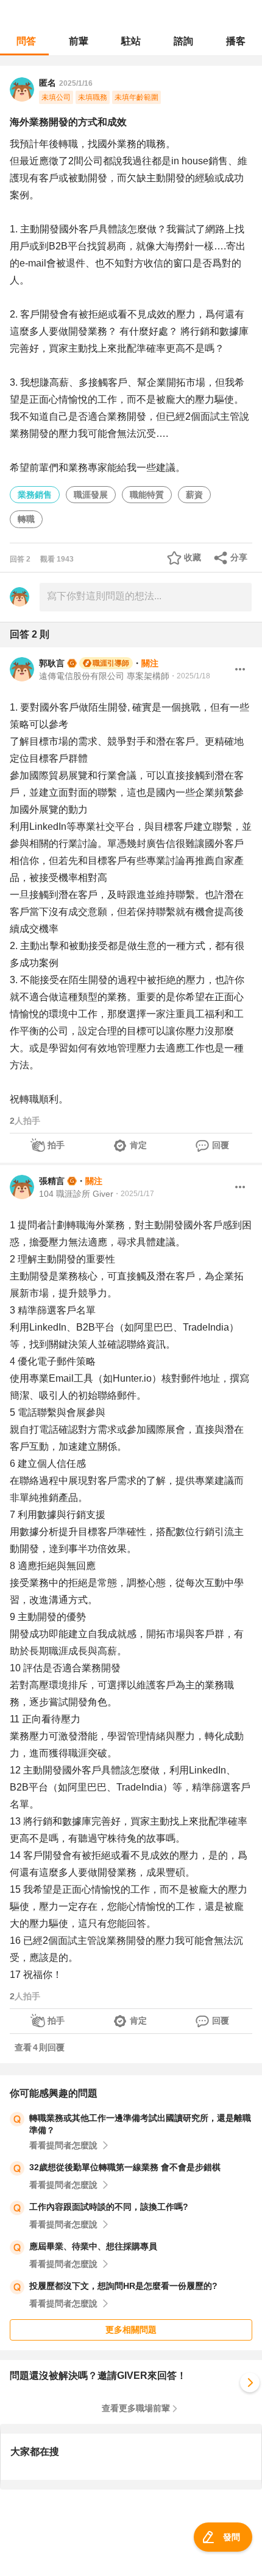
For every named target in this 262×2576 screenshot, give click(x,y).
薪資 (194, 495)
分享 (239, 557)
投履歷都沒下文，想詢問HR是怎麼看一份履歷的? (123, 2286)
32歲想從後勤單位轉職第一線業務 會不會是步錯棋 (125, 2167)
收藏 (193, 557)
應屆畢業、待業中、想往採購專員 (93, 2246)
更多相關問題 (131, 2330)
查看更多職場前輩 (136, 2408)
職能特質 (147, 495)
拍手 (56, 1145)
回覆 (221, 1145)
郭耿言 (52, 663)
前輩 (79, 41)
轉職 (26, 519)
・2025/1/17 (134, 1194)
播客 (236, 41)
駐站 (131, 41)
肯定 (138, 1145)
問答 (26, 41)
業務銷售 (35, 495)
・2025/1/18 (190, 676)
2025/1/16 (76, 83)
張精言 (52, 1181)
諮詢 (183, 41)
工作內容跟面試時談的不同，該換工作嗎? (109, 2207)
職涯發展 (91, 495)
